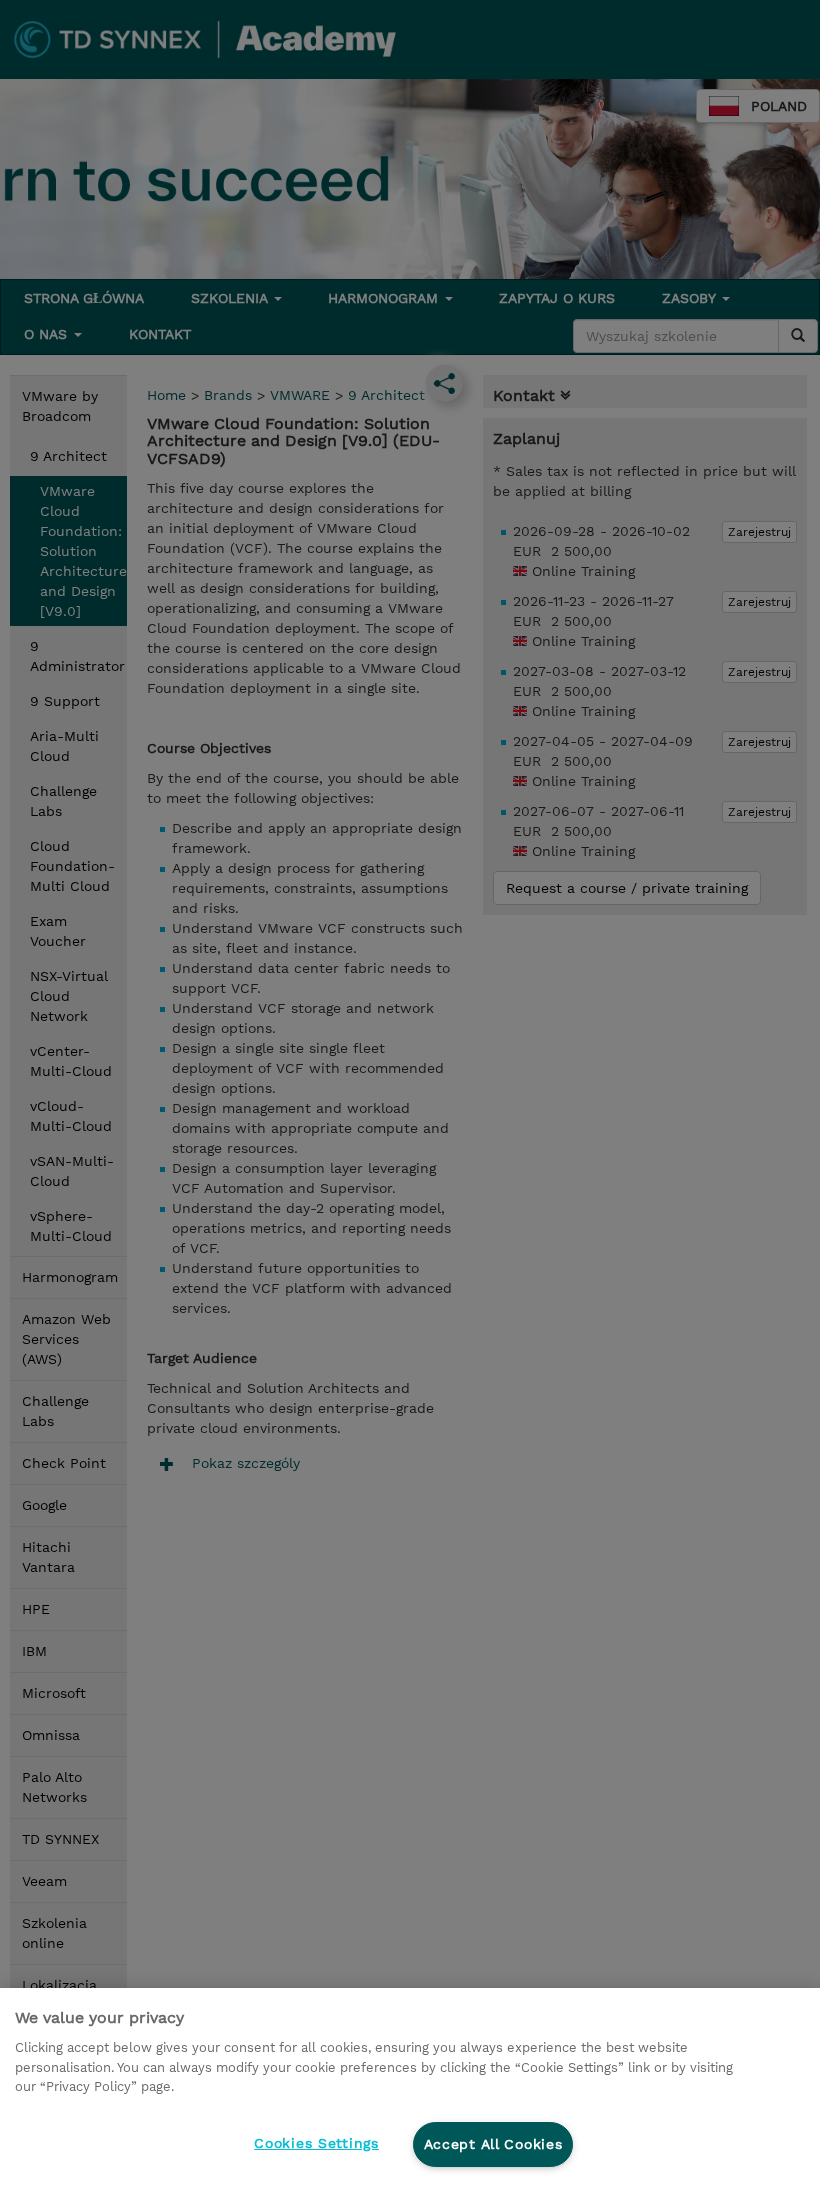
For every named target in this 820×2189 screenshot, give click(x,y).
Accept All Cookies (493, 2144)
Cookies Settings (316, 2143)
